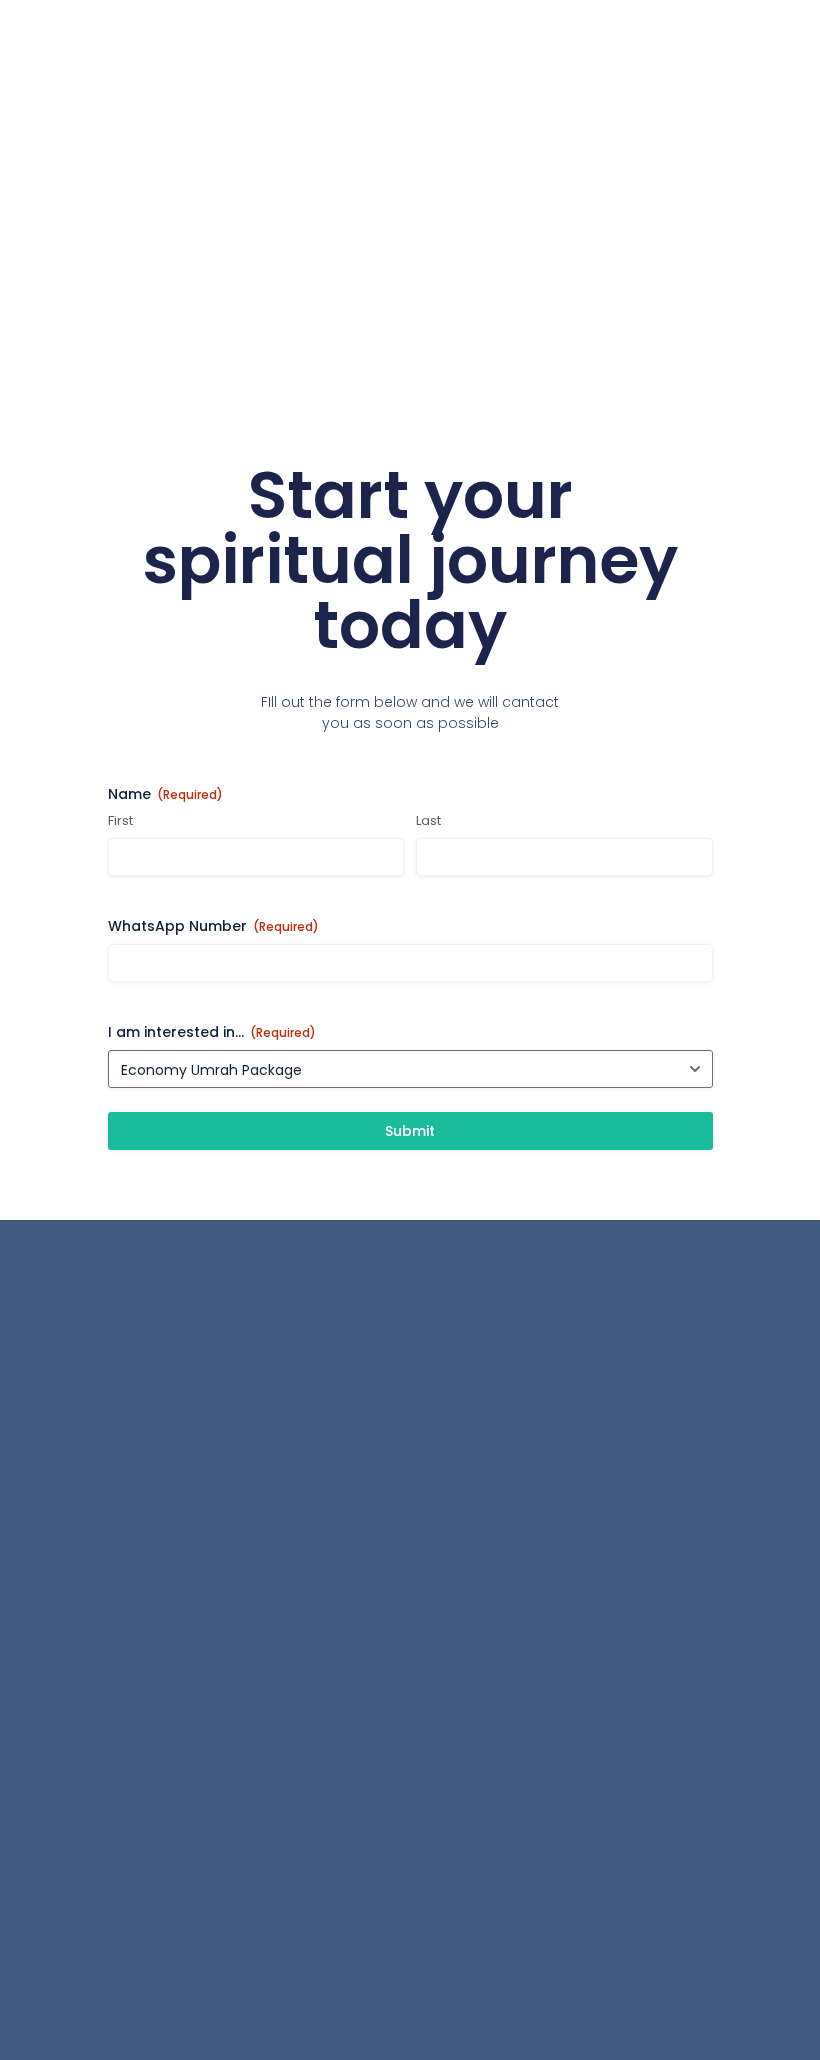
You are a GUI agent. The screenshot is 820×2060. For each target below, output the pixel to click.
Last (428, 821)
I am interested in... (212, 1032)
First (120, 821)
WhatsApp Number (213, 926)
